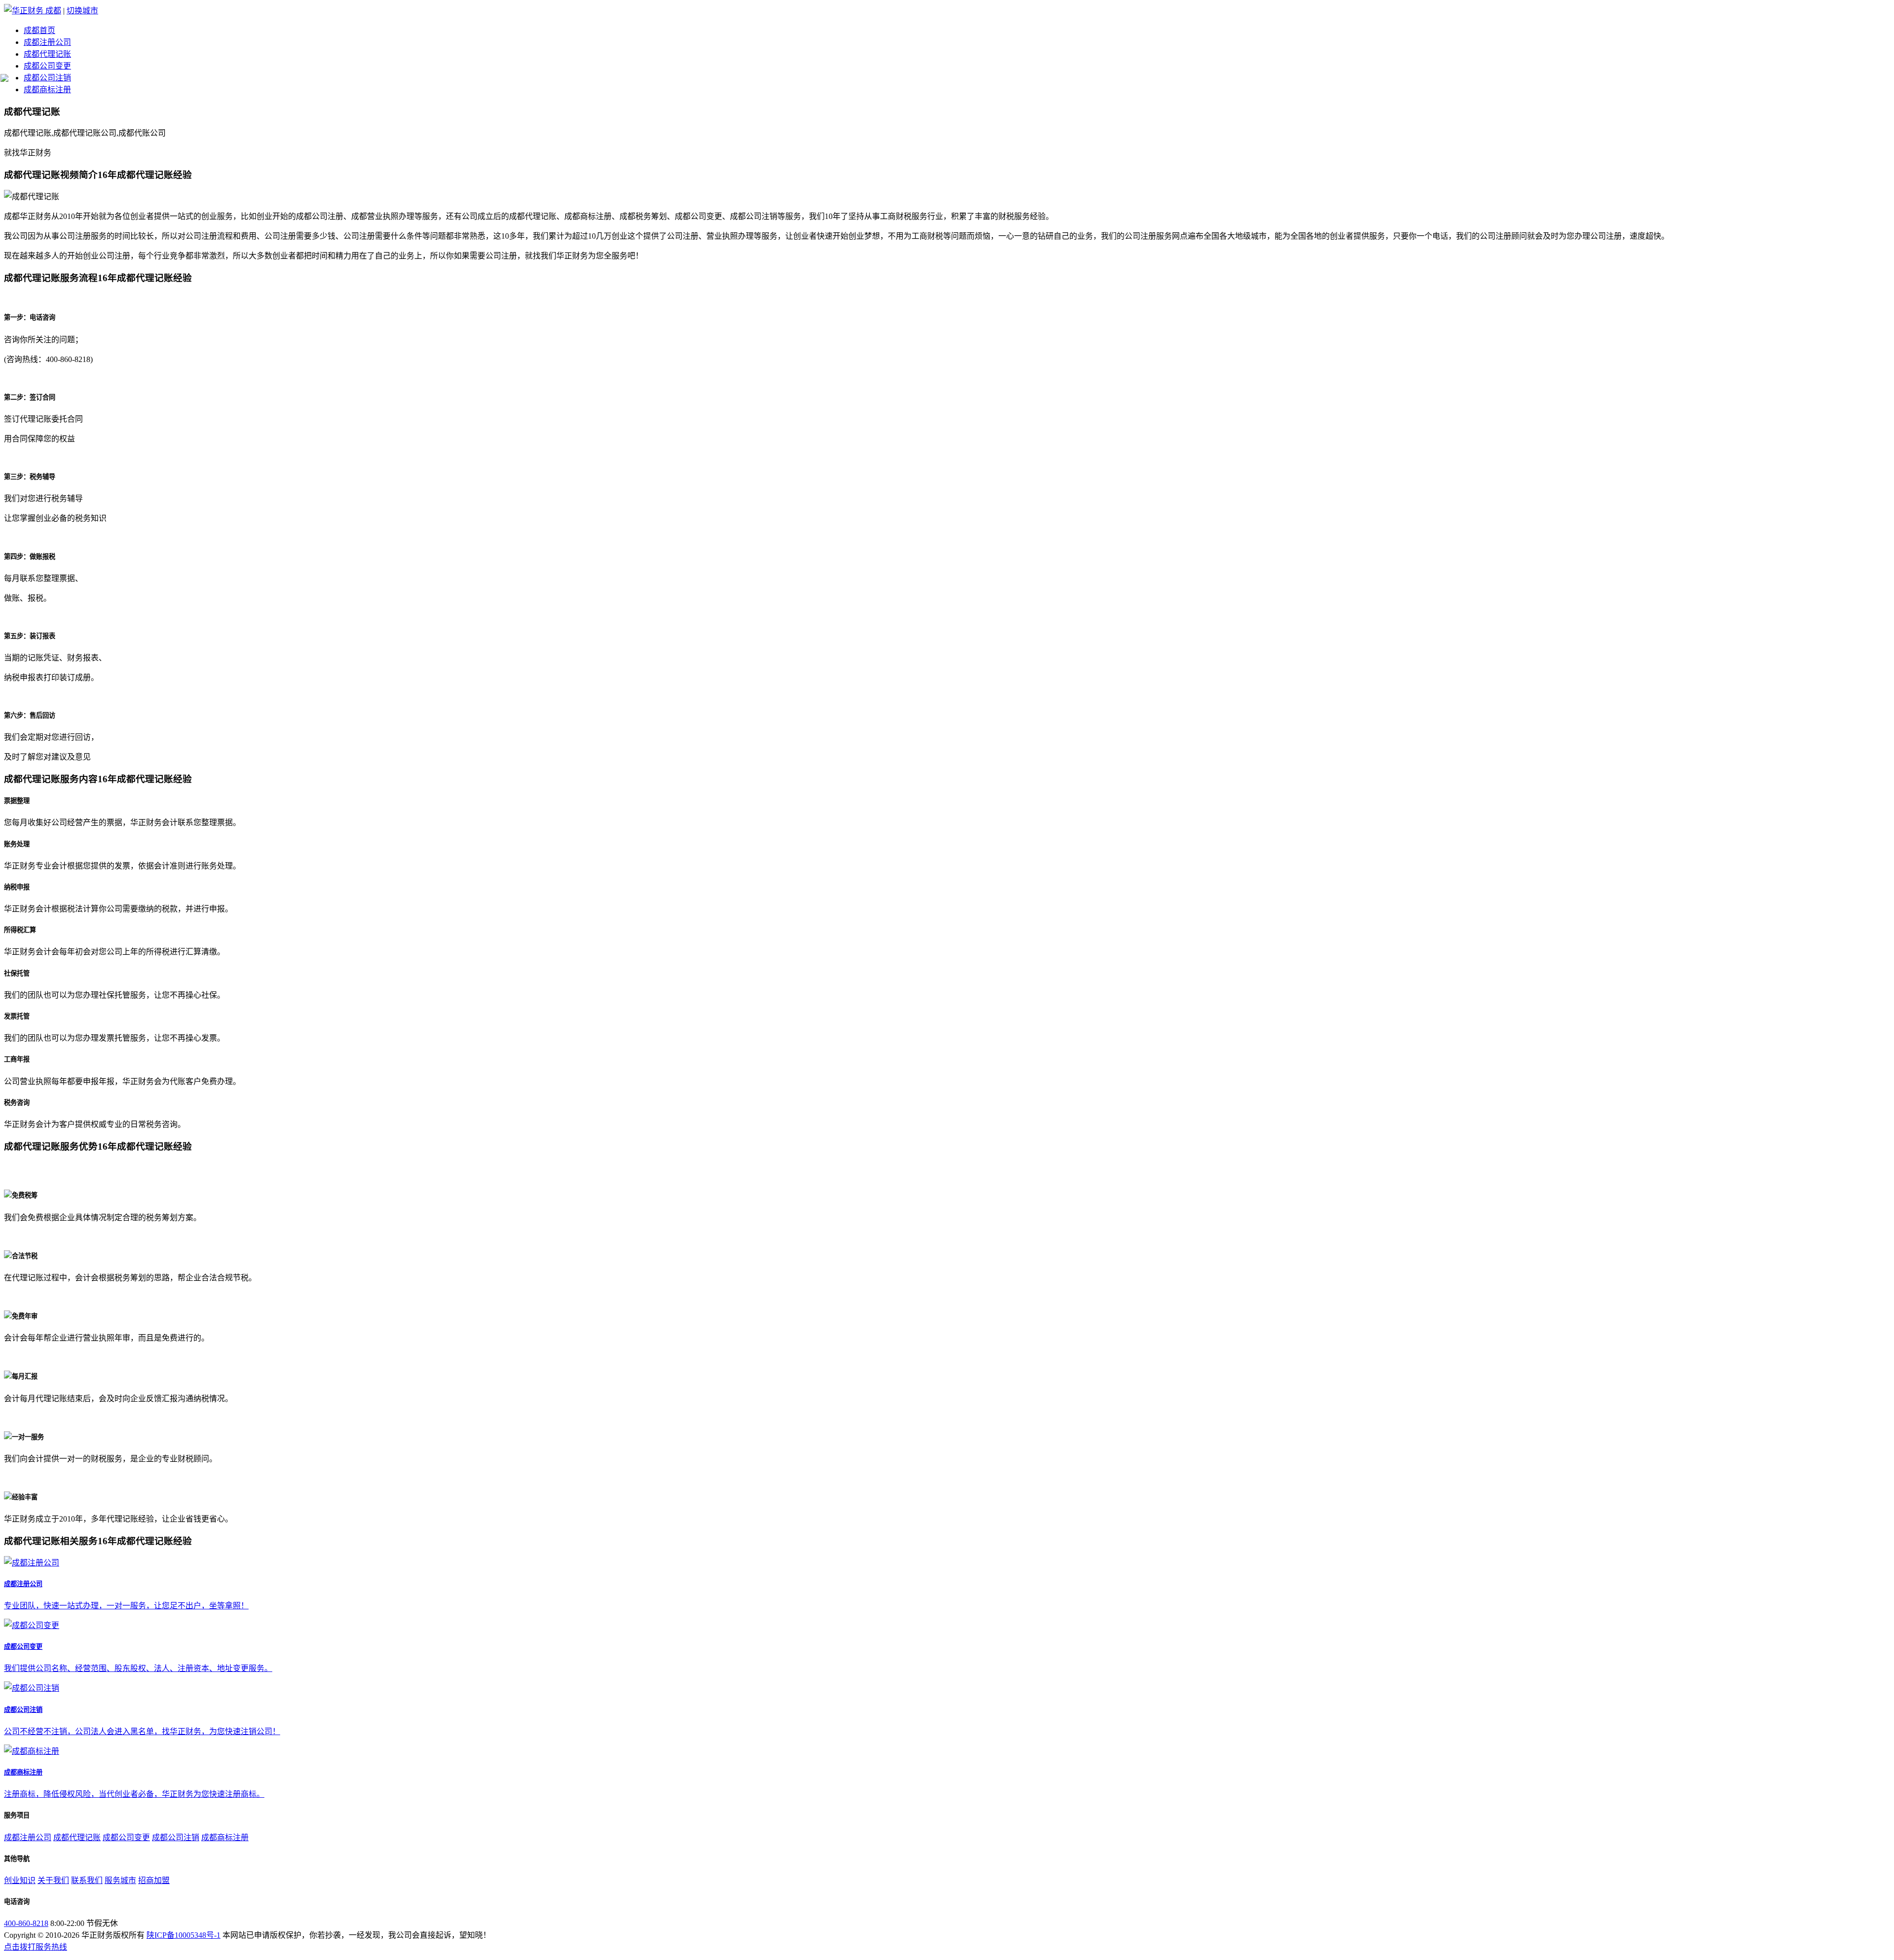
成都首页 (39, 30)
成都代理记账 (47, 54)
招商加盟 (154, 1880)
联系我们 (87, 1880)
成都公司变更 (47, 66)
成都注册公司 (47, 42)
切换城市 (82, 11)
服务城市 (120, 1880)
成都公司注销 (47, 78)
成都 (53, 11)
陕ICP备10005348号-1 (183, 1935)
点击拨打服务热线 (36, 1947)
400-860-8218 (26, 1923)
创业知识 (20, 1880)
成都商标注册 (47, 90)
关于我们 (53, 1880)
